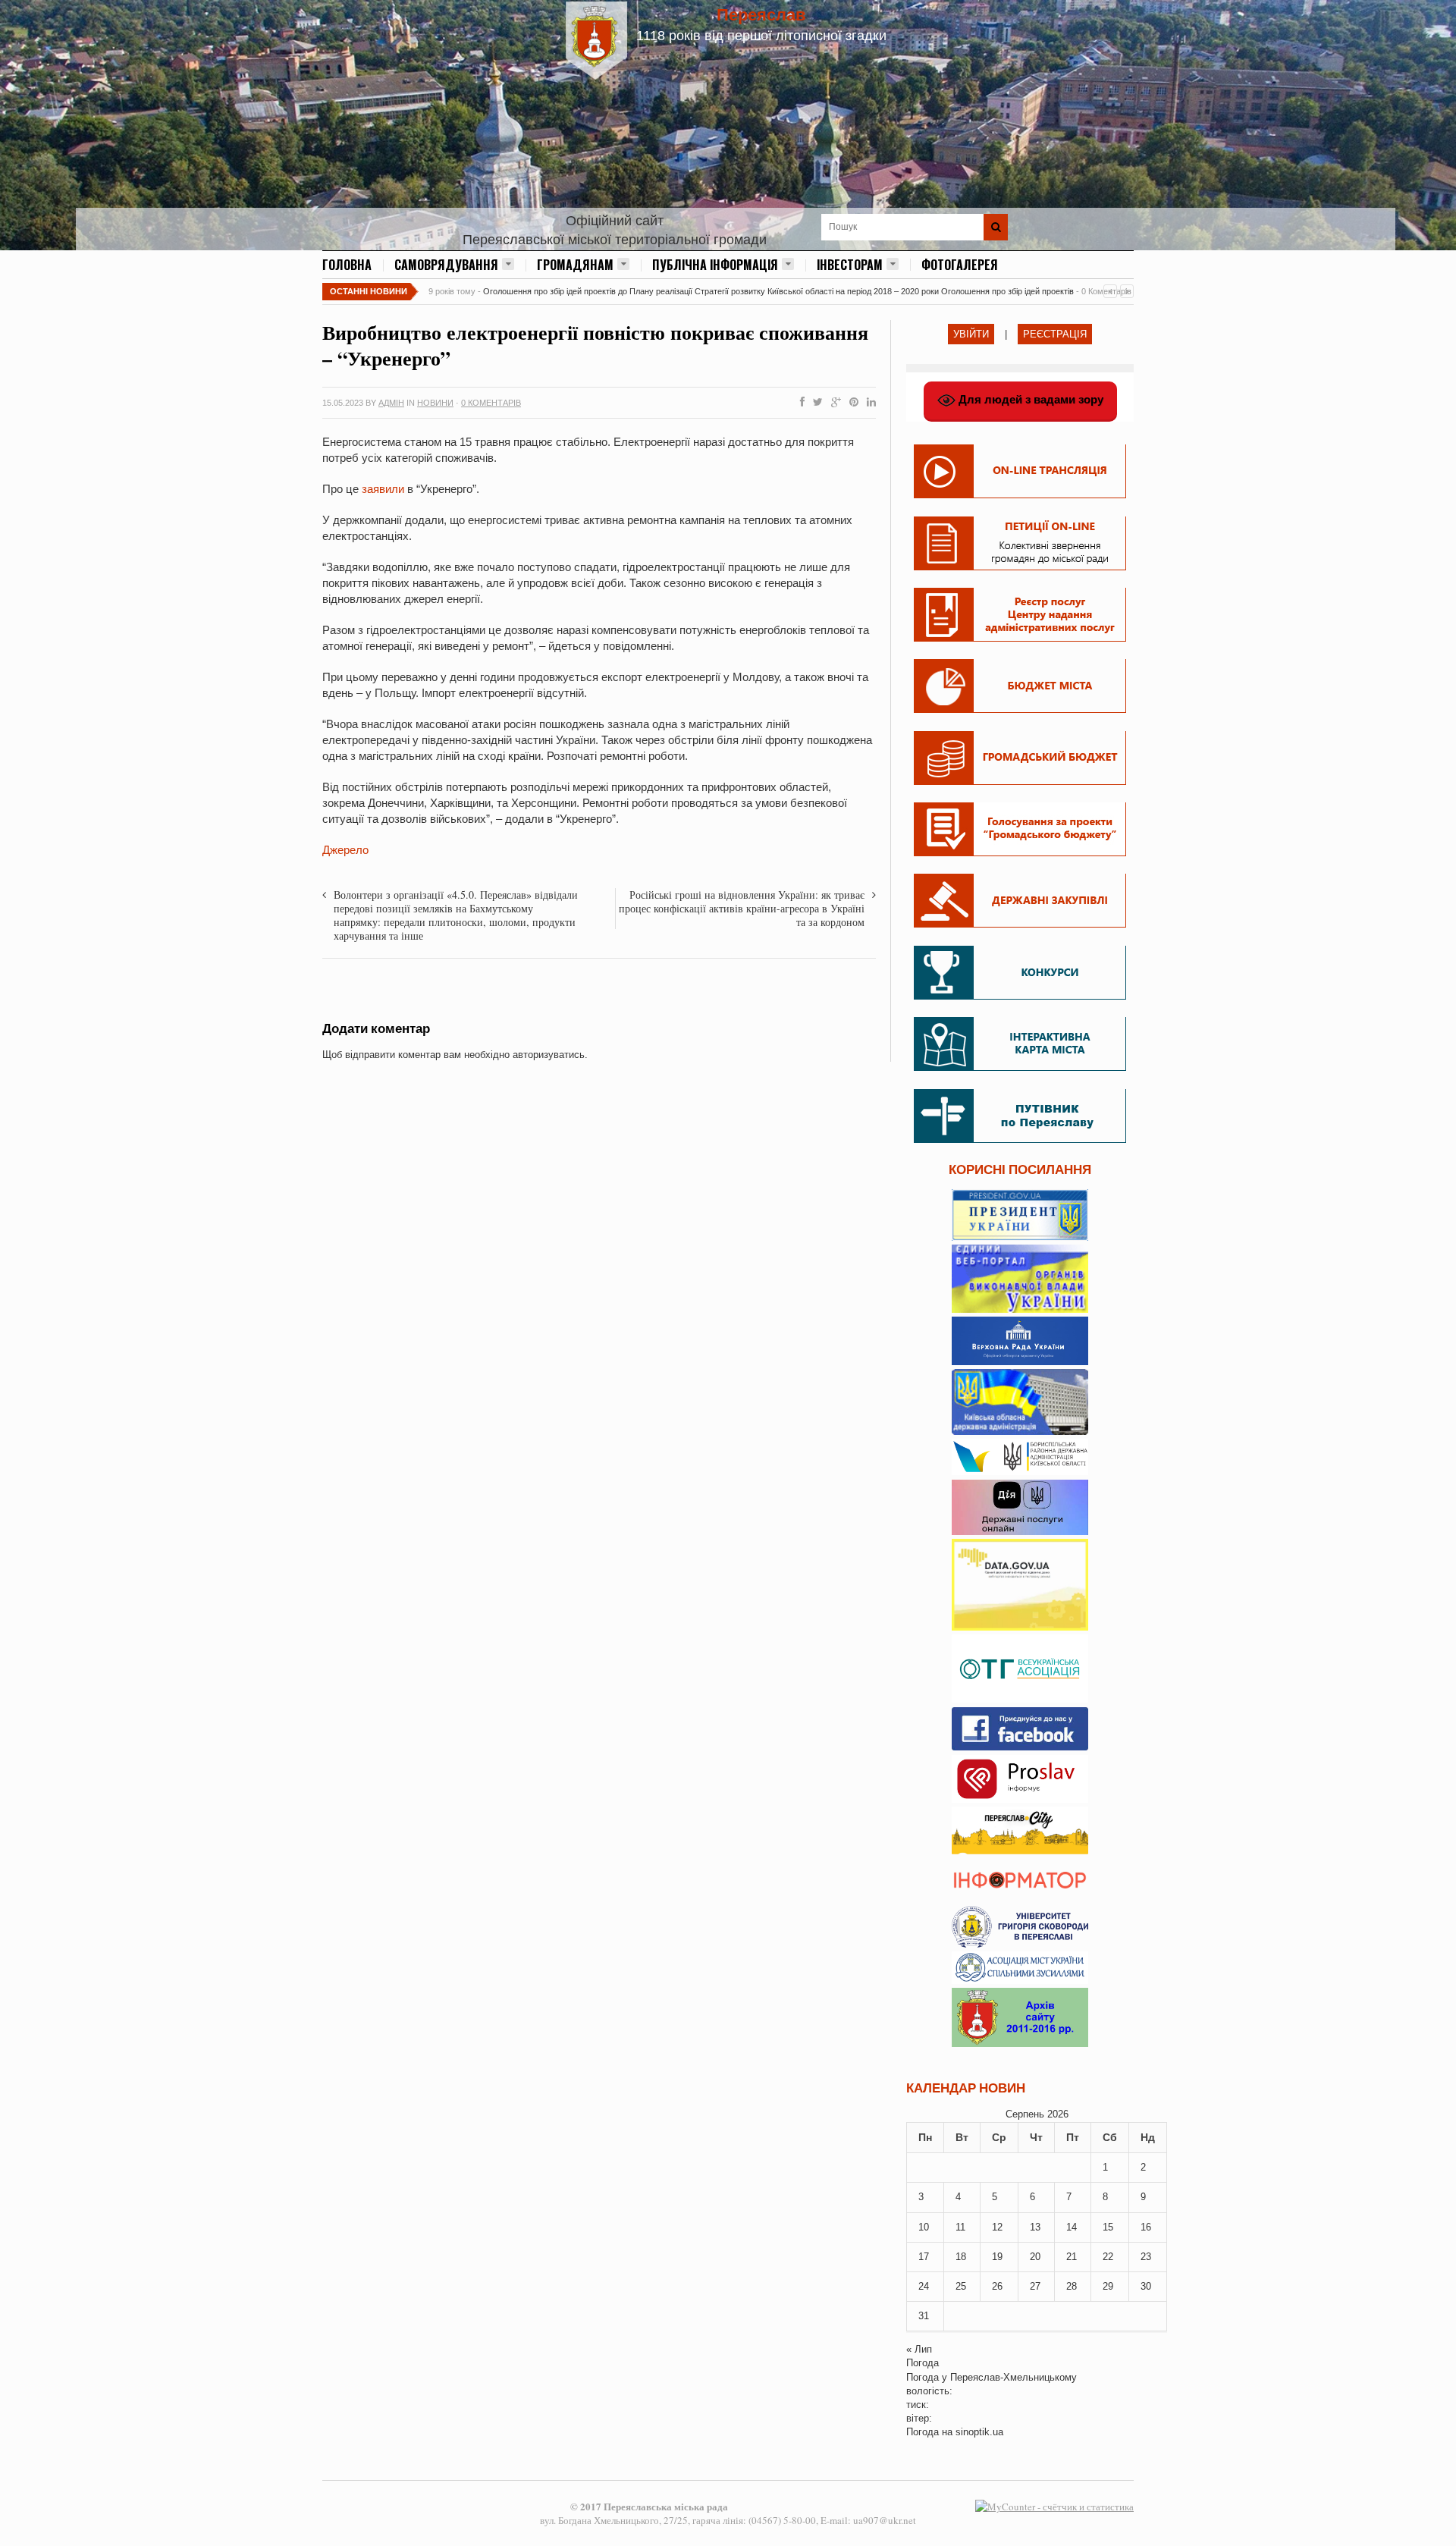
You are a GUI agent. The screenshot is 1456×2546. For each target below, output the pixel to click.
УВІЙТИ (971, 334)
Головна (347, 265)
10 (924, 2227)
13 (1035, 2227)
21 (1072, 2257)
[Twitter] (815, 403)
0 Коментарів (491, 403)
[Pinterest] (851, 403)
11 (960, 2227)
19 (997, 2257)
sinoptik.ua (979, 2432)
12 (997, 2227)
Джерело (345, 850)
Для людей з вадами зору (1029, 399)
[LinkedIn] (868, 403)
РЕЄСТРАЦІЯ (1055, 334)
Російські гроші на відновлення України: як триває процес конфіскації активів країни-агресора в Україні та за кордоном (742, 908)
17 (924, 2257)
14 (1072, 2227)
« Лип (919, 2349)
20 (1035, 2257)
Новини (435, 403)
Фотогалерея (960, 265)
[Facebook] (799, 403)
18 (961, 2257)
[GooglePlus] (833, 403)
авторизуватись (549, 1055)
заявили (383, 489)
